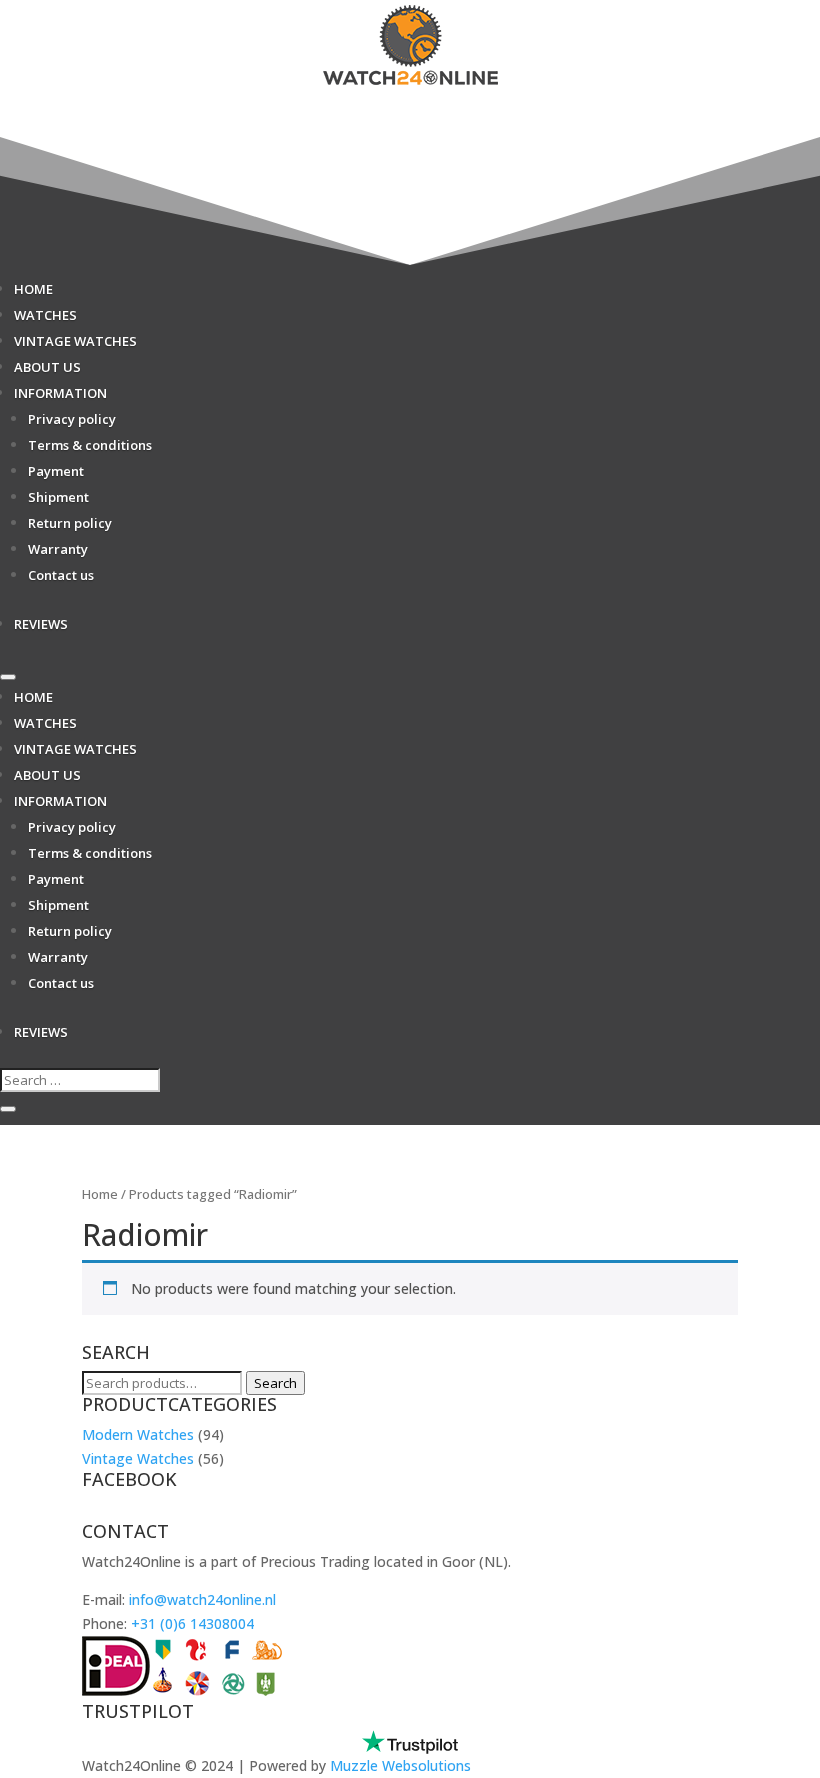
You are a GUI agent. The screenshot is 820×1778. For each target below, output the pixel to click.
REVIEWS (41, 624)
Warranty (58, 549)
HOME (33, 289)
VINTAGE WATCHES (75, 341)
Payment (56, 471)
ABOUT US (47, 367)
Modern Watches (138, 1434)
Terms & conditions (90, 445)
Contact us (61, 575)
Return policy (70, 523)
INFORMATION (60, 393)
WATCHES (45, 315)
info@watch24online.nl (202, 1599)
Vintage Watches (138, 1458)
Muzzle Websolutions (400, 1765)
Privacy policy (72, 419)
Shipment (58, 497)
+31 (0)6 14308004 (192, 1623)
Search (275, 1383)
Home (100, 1194)
